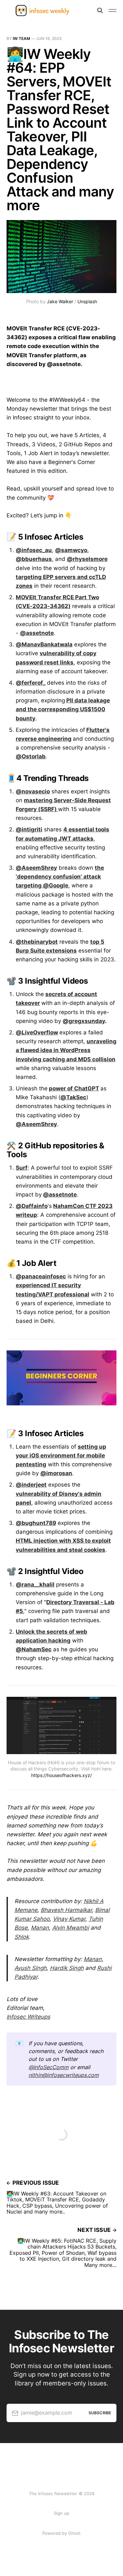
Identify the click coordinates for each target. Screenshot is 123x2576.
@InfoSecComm (49, 2067)
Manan (40, 1928)
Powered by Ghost (61, 2533)
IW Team (21, 38)
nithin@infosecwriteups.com (64, 2075)
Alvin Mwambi (71, 1928)
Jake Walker (60, 301)
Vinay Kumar (69, 1919)
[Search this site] (100, 10)
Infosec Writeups (28, 2017)
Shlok (22, 1937)
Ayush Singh (31, 1968)
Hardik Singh (67, 1968)
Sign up (61, 2513)
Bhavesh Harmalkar (66, 1910)
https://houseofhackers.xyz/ (61, 1775)
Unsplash (87, 301)
